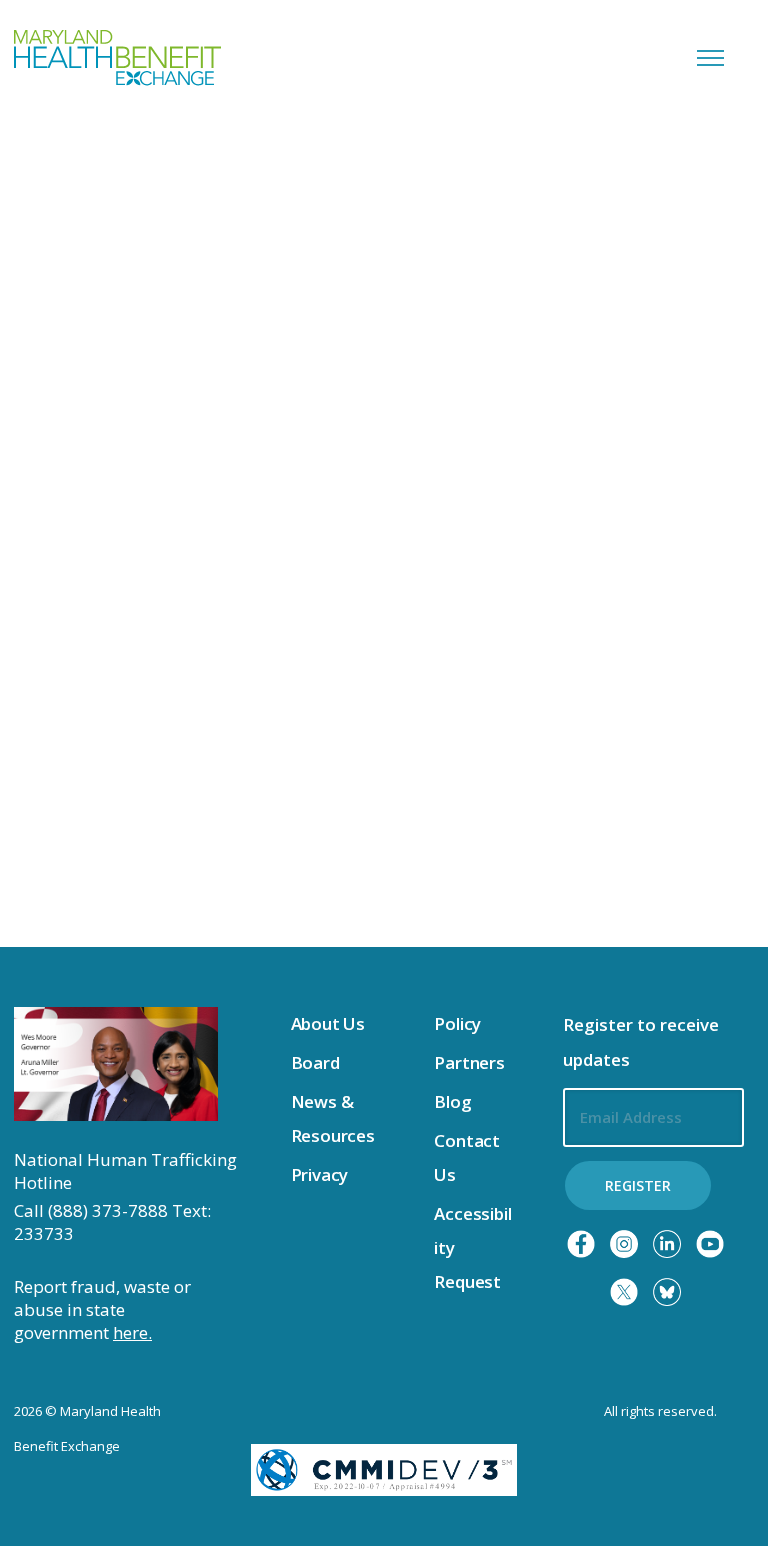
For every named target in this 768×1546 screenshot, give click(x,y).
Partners (469, 1062)
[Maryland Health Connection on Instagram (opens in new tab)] (624, 1244)
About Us (328, 1023)
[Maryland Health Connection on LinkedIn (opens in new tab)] (667, 1244)
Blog (452, 1101)
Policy (457, 1023)
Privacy (320, 1174)
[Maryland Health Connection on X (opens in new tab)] (624, 1292)
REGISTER (638, 1185)
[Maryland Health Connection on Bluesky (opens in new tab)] (667, 1292)
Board (315, 1062)
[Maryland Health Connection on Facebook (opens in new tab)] (581, 1244)
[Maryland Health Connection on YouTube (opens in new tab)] (710, 1244)
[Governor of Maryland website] (116, 1062)
